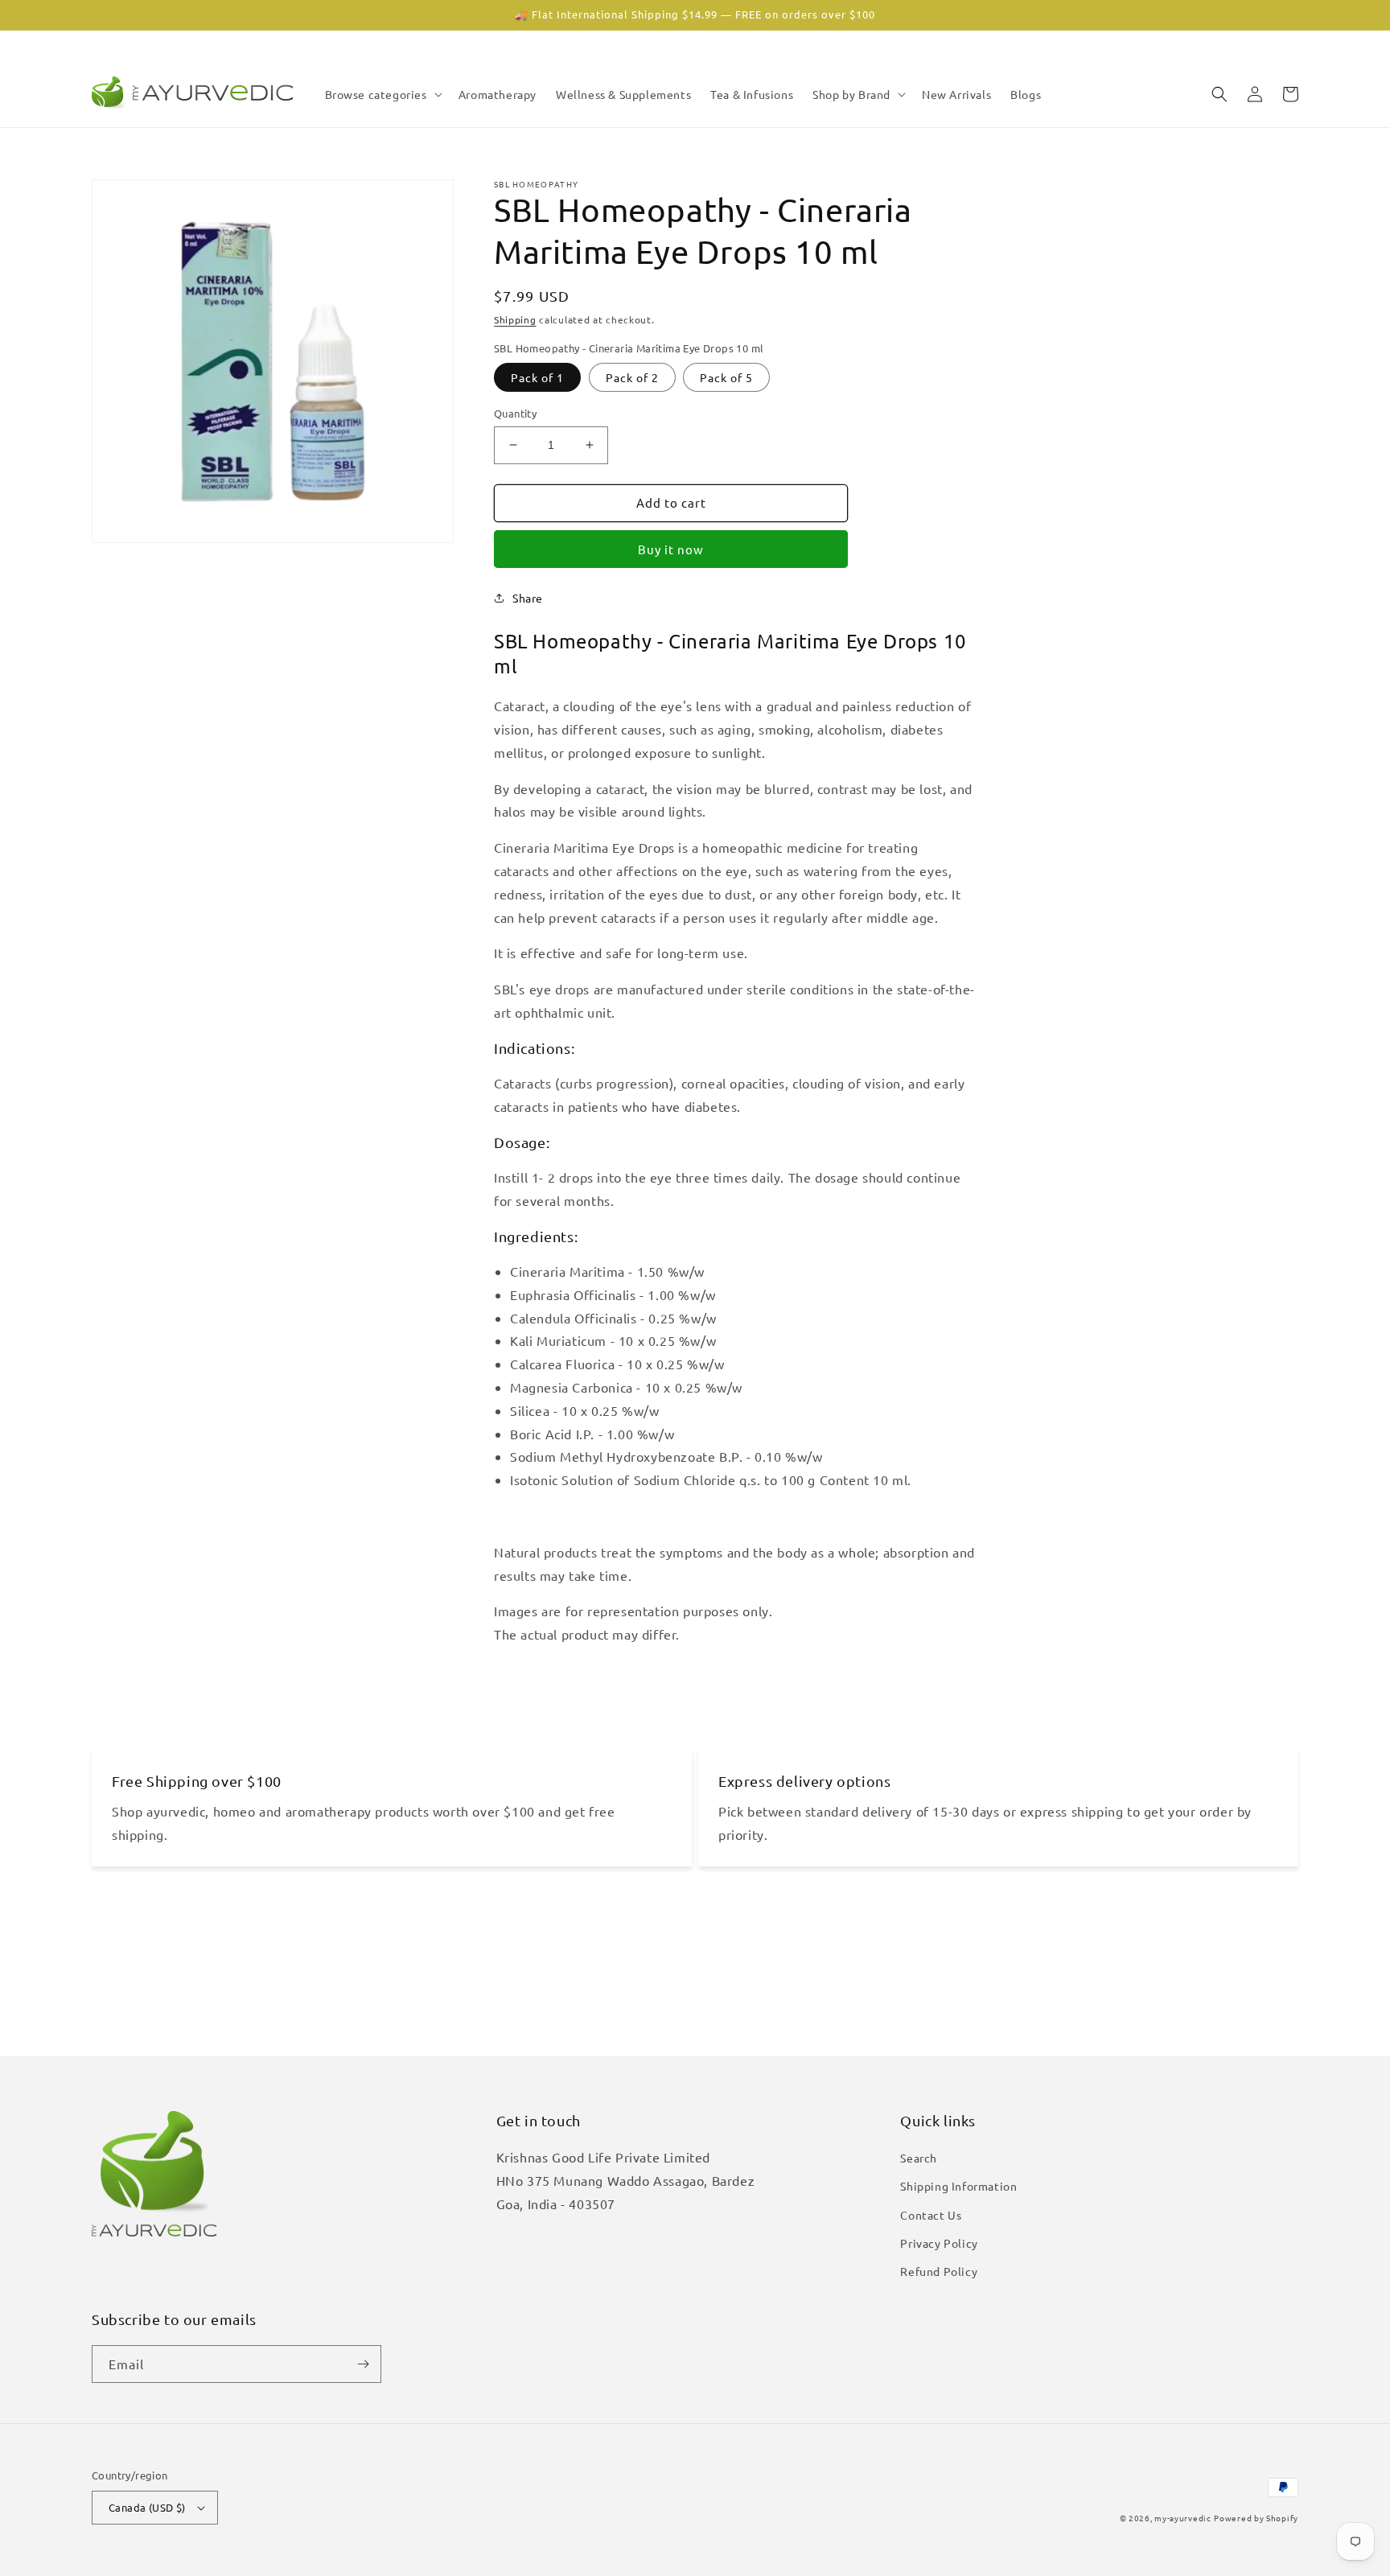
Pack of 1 (537, 377)
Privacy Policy (939, 2243)
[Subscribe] (363, 2364)
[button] (382, 94)
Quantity (515, 413)
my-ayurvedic (1182, 2518)
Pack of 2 (632, 377)
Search (919, 2158)
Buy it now (671, 549)
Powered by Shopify (1256, 2518)
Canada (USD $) (147, 2507)
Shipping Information (958, 2186)
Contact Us (931, 2215)
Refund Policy (939, 2271)
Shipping (515, 319)
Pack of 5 (726, 377)
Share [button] (528, 598)
